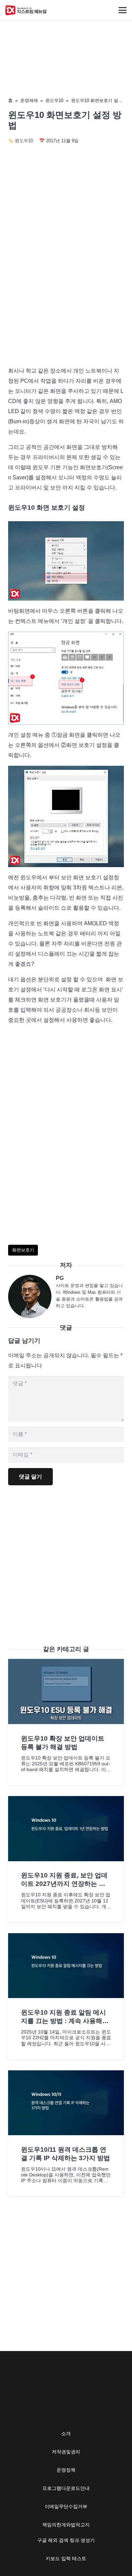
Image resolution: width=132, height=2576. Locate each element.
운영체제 (29, 100)
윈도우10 (54, 100)
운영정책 (66, 2470)
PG (60, 1278)
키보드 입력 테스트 (66, 2558)
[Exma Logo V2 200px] (26, 10)
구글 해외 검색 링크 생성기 (66, 2540)
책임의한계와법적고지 (66, 2525)
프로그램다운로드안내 (66, 2488)
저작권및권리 (66, 2452)
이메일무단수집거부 (66, 2506)
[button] (123, 10)
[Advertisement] (66, 289)
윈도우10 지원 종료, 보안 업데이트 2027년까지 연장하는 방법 (64, 1884)
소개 (66, 2433)
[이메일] (32, 1296)
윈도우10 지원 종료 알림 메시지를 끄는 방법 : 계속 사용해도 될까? (65, 2021)
